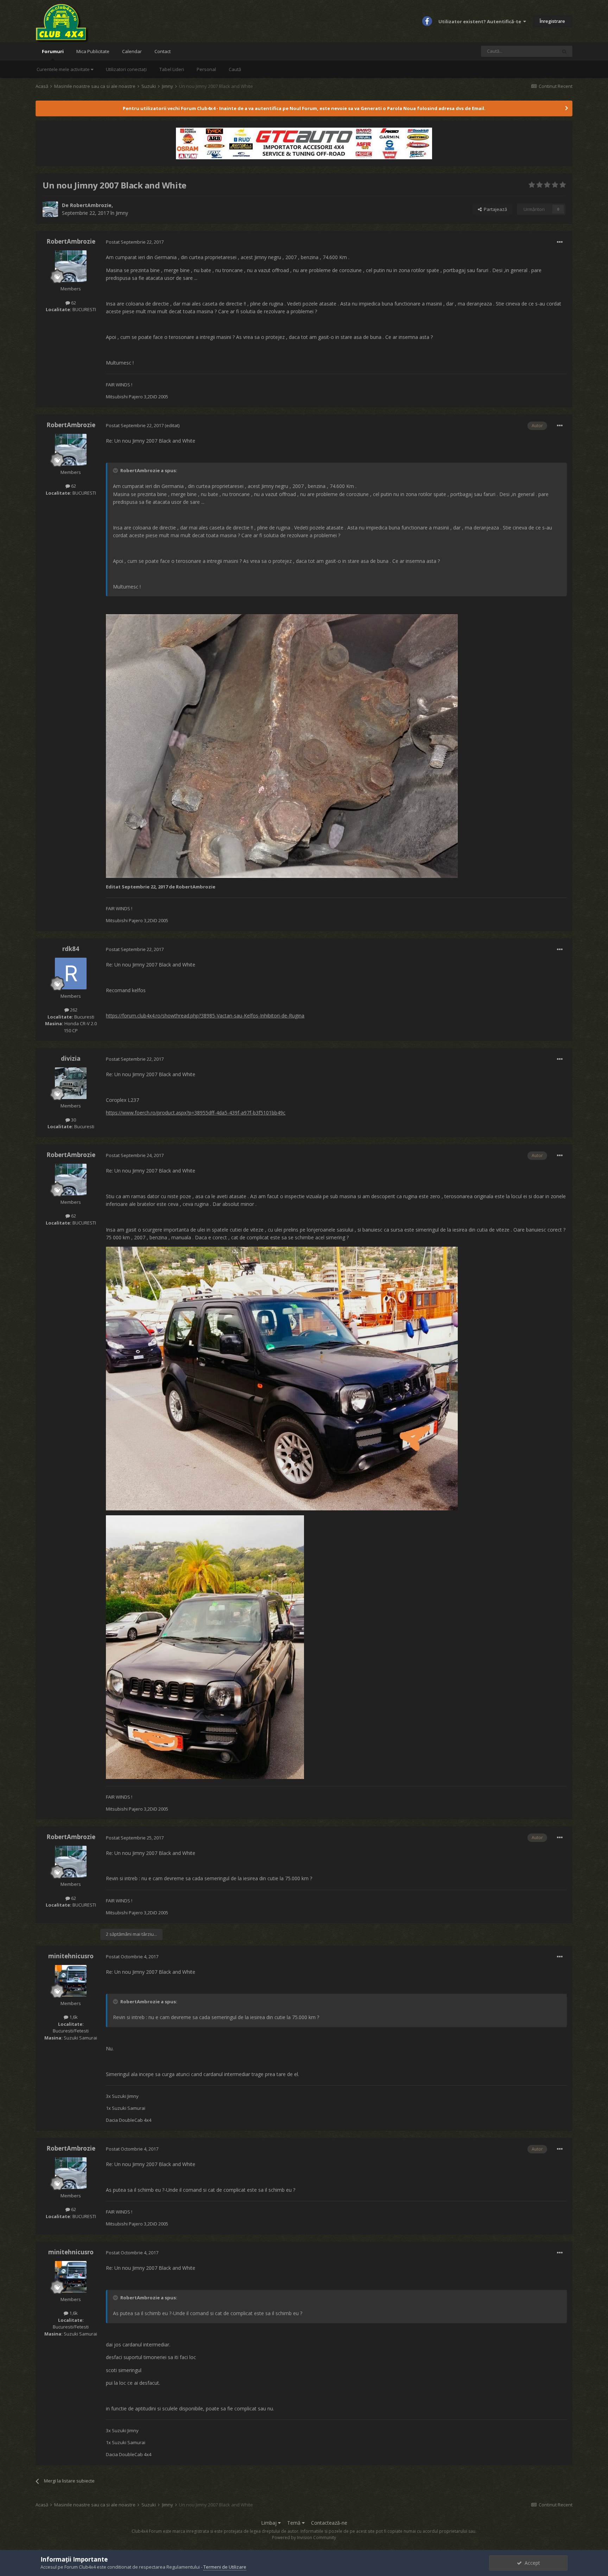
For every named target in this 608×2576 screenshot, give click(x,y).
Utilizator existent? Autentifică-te (481, 21)
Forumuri (53, 51)
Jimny (122, 213)
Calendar (132, 51)
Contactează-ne (329, 2523)
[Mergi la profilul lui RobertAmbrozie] (50, 209)
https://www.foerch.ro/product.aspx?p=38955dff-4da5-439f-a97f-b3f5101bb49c (196, 1113)
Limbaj (270, 2523)
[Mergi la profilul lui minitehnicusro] (71, 1981)
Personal (206, 69)
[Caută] (564, 51)
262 (73, 1010)
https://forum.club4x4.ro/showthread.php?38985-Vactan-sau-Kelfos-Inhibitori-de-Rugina (205, 1016)
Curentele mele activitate (64, 69)
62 (73, 303)
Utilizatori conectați (126, 69)
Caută (235, 69)
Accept (531, 2563)
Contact (163, 51)
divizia (71, 1058)
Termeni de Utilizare (225, 2567)
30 (73, 1120)
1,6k (73, 2017)
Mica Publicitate (93, 51)
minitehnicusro (71, 1956)
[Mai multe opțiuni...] (560, 242)
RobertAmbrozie (91, 205)
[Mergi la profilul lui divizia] (71, 1083)
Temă (294, 2523)
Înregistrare (552, 21)
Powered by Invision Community (304, 2538)
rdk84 (71, 949)
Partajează (494, 209)
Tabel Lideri (172, 69)
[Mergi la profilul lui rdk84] (71, 974)
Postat (135, 242)
